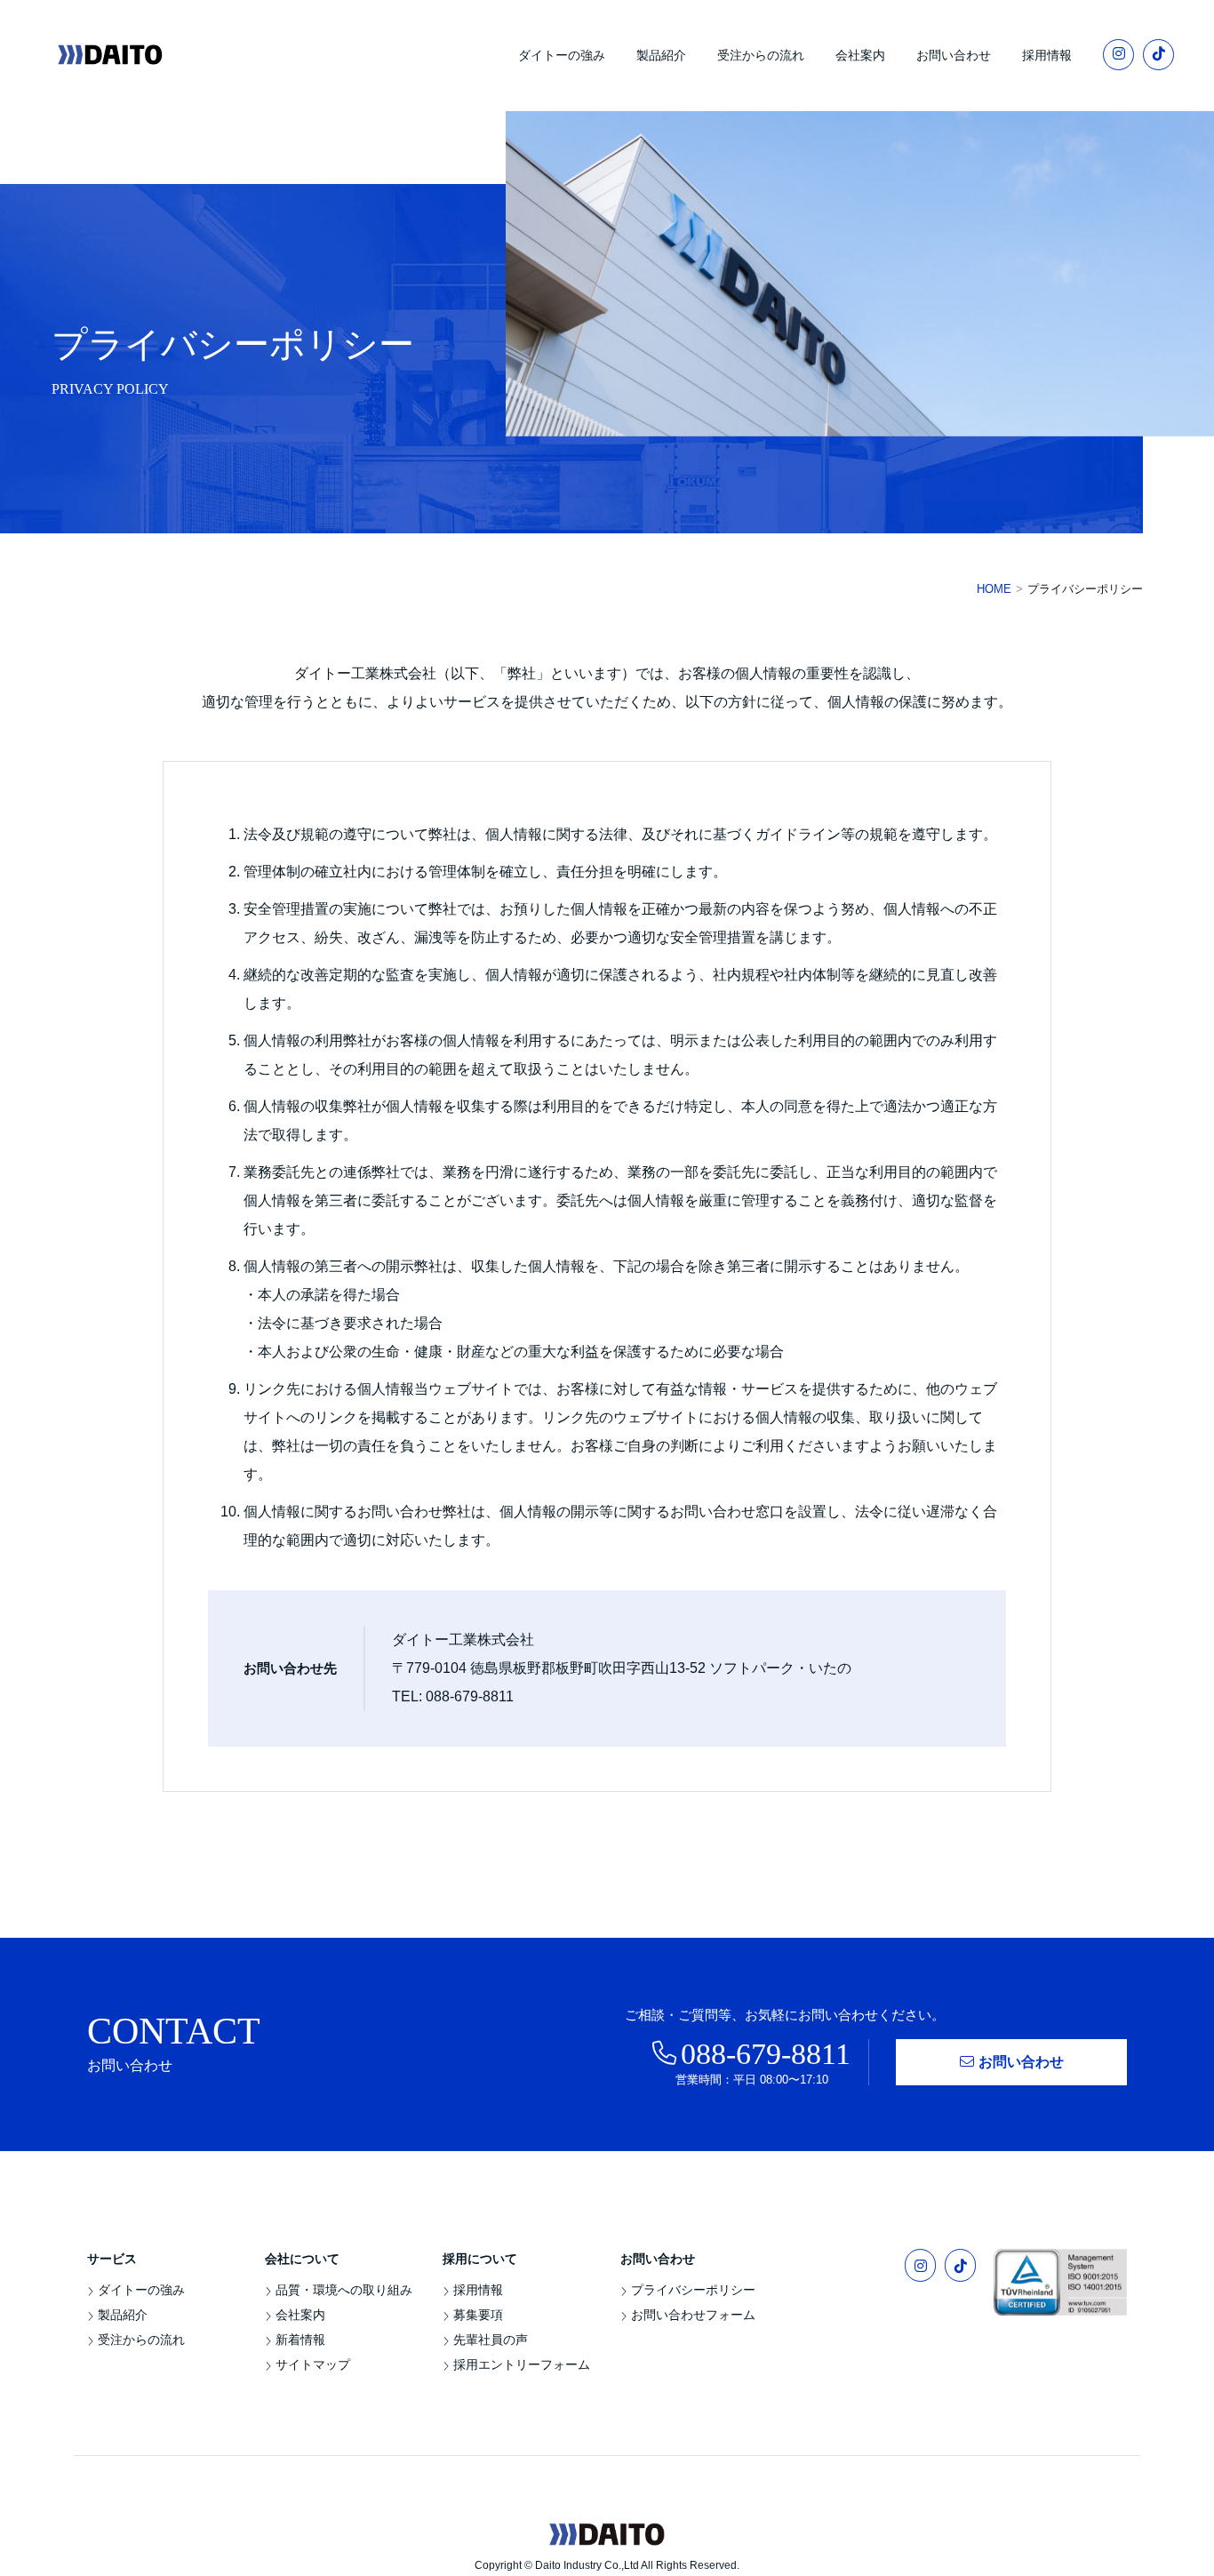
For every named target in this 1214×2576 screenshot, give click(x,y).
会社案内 (860, 55)
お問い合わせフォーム (693, 2315)
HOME (994, 589)
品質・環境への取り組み (344, 2290)
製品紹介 (661, 55)
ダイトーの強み (562, 55)
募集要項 (478, 2315)
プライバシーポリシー (693, 2290)
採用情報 (1047, 55)
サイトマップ (313, 2364)
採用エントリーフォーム (522, 2364)
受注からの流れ (761, 55)
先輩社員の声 (491, 2340)
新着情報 (300, 2340)
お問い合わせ (954, 55)
